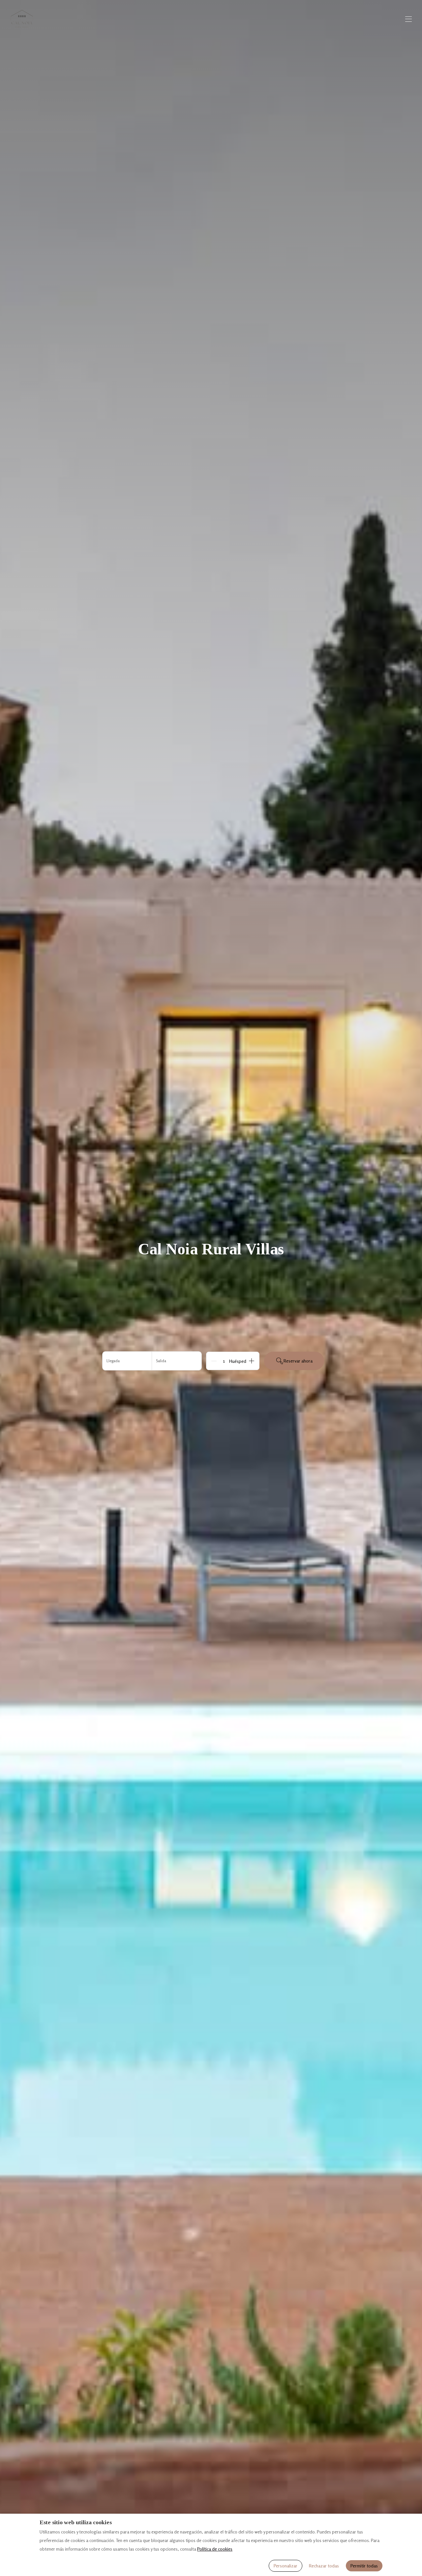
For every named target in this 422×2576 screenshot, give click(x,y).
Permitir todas (364, 2566)
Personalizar (286, 2566)
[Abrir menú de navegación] (408, 19)
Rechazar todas (324, 2566)
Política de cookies (215, 2549)
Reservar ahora (298, 1361)
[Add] (252, 1361)
